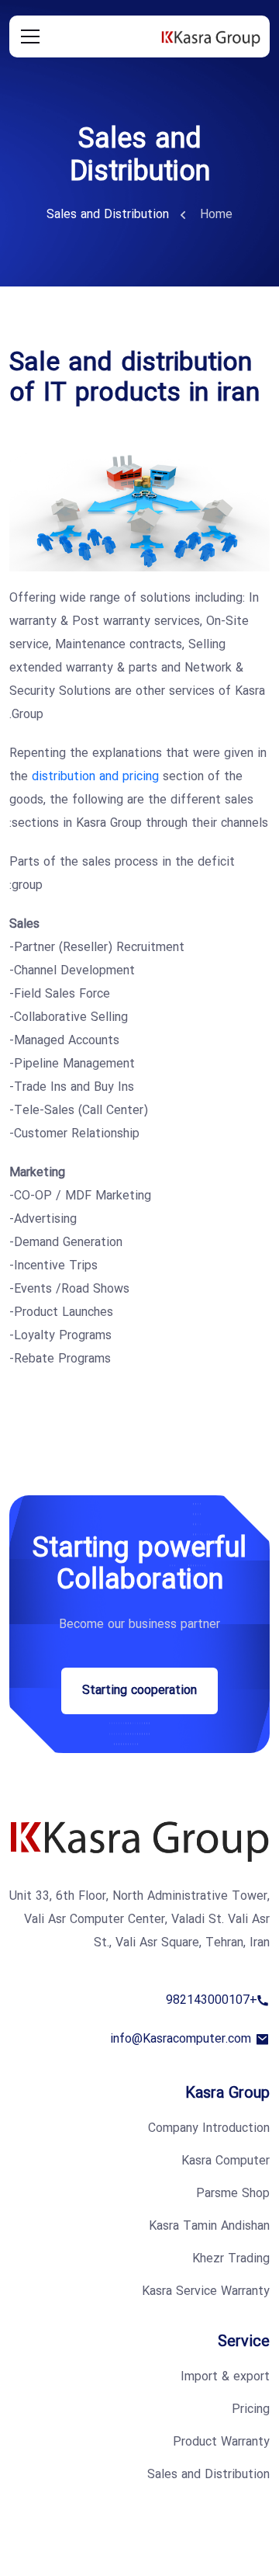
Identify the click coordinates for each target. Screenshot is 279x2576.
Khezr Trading (231, 2259)
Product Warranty (221, 2442)
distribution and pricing (95, 777)
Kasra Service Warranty (206, 2292)
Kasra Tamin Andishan (209, 2227)
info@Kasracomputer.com (181, 2040)
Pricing (251, 2410)
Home (216, 215)
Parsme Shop (233, 2194)
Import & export (225, 2377)
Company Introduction (209, 2129)
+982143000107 (212, 2001)
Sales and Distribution (208, 2475)
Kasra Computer (226, 2161)
